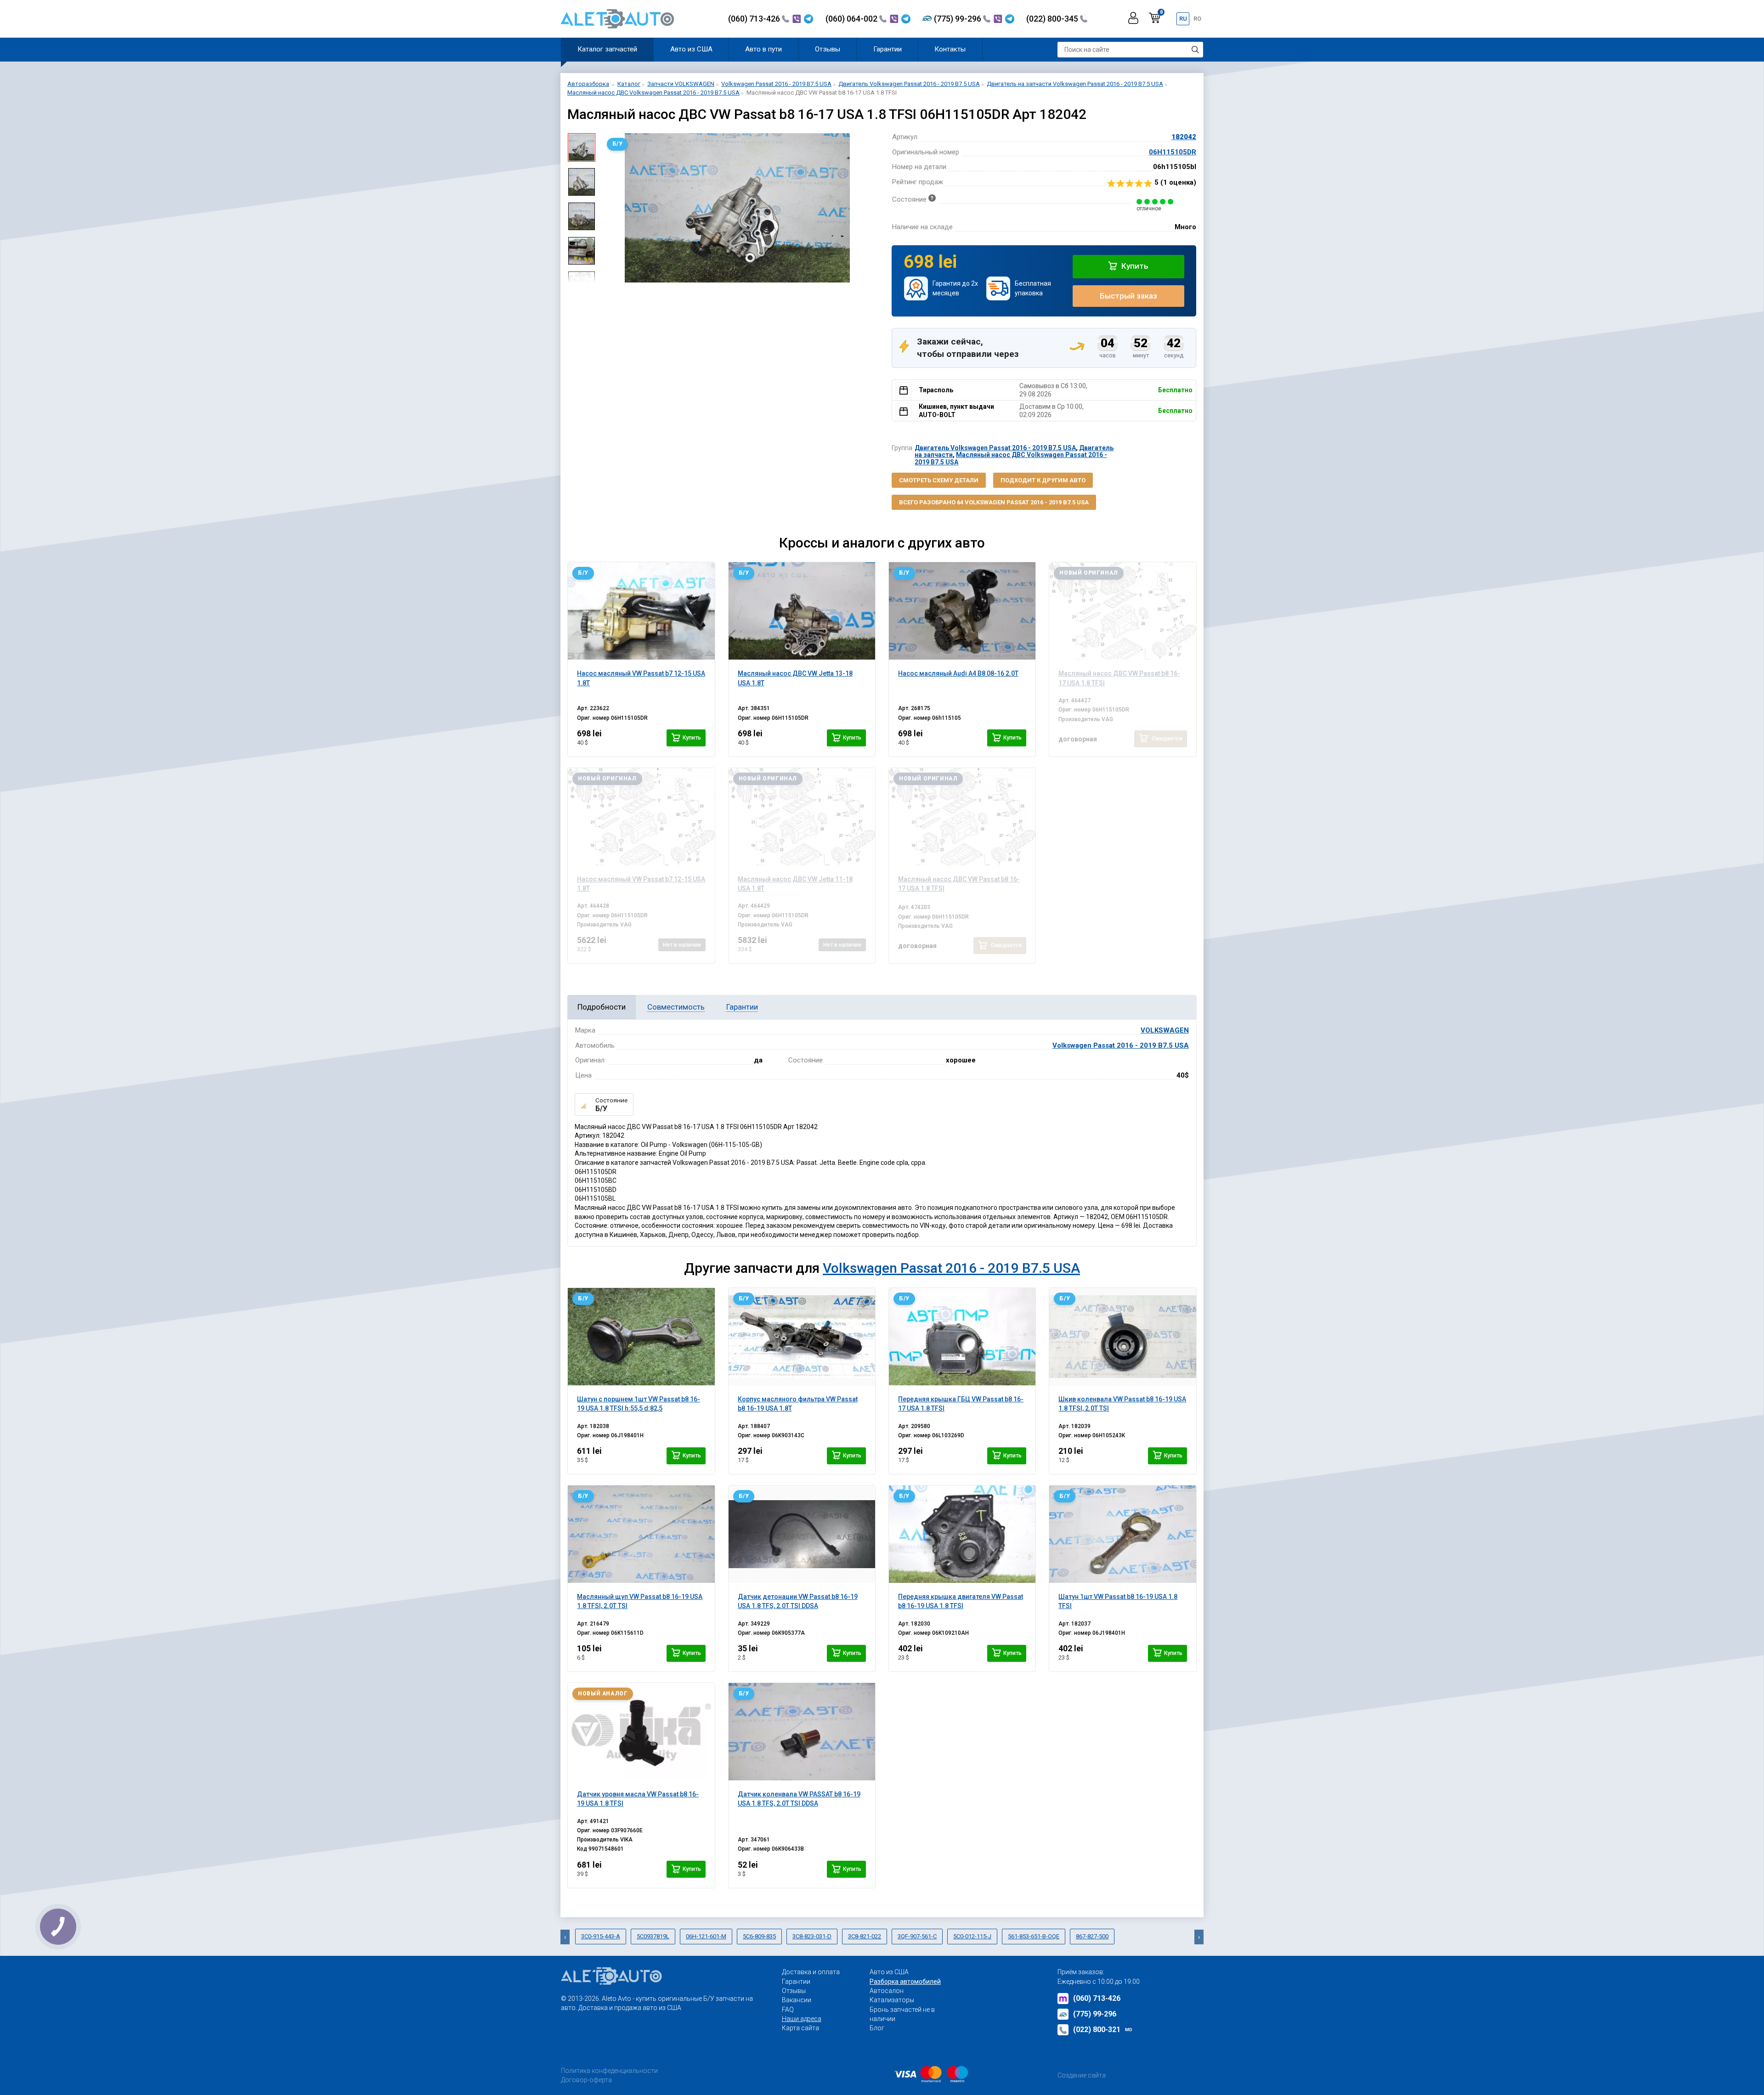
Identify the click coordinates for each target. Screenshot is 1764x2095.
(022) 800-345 (1053, 19)
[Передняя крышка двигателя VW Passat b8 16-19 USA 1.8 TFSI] (962, 1534)
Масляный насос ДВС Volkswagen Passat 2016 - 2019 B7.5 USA (1011, 458)
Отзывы (828, 49)
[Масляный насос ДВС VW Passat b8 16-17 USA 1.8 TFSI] (1122, 611)
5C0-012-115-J (972, 1936)
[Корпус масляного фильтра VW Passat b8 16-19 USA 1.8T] (802, 1337)
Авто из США (691, 49)
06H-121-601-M (706, 1936)
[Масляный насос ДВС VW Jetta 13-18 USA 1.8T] (802, 611)
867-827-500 (1092, 1936)
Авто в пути (763, 49)
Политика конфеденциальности (609, 2071)
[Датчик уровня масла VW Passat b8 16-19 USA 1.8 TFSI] (641, 1732)
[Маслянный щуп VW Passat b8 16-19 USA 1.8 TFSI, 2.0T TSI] (641, 1534)
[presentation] (609, 208)
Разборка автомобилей (905, 1982)
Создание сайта (1082, 2075)
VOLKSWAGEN (1165, 1030)
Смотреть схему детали (939, 480)
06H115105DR (1173, 152)
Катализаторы (892, 2000)
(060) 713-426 (755, 19)
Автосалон (887, 1991)
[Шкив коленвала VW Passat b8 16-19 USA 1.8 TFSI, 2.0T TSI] (1122, 1337)
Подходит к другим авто (1043, 480)
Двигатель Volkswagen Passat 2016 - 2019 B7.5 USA (995, 448)
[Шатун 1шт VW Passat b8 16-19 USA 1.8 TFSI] (1122, 1534)
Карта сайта (800, 2028)
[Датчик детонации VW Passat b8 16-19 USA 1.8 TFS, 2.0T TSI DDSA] (802, 1534)
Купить (1134, 266)
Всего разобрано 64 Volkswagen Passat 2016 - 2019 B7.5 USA (994, 502)
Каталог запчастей (607, 49)
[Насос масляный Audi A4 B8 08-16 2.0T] (962, 611)
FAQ (788, 2010)
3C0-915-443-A (601, 1936)
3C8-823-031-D (812, 1936)
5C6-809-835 (759, 1936)
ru (1183, 19)
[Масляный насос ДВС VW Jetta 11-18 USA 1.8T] (802, 817)
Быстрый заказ (1128, 296)
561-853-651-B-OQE (1034, 1936)
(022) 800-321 (1103, 2030)
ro (1197, 19)
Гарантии (888, 49)
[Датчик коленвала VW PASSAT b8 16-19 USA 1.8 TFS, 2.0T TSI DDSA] (802, 1732)
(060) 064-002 (852, 19)
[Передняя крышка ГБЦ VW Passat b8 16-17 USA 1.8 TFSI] (962, 1337)
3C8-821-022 (865, 1936)
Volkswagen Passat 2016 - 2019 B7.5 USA (1121, 1045)
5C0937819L (653, 1936)
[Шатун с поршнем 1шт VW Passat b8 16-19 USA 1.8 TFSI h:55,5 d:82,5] (641, 1337)
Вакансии (797, 2000)
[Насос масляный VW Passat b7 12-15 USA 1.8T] (641, 611)
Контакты (950, 49)
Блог (877, 2028)
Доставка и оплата (811, 1972)
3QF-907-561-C (917, 1936)
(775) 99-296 (958, 19)
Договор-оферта (586, 2080)
